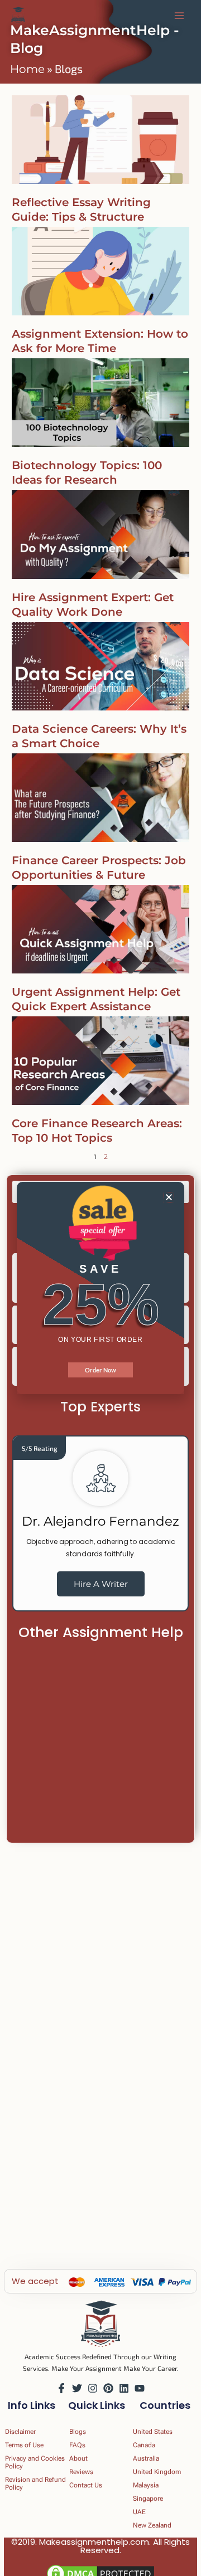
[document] (100, 1288)
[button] (169, 1197)
